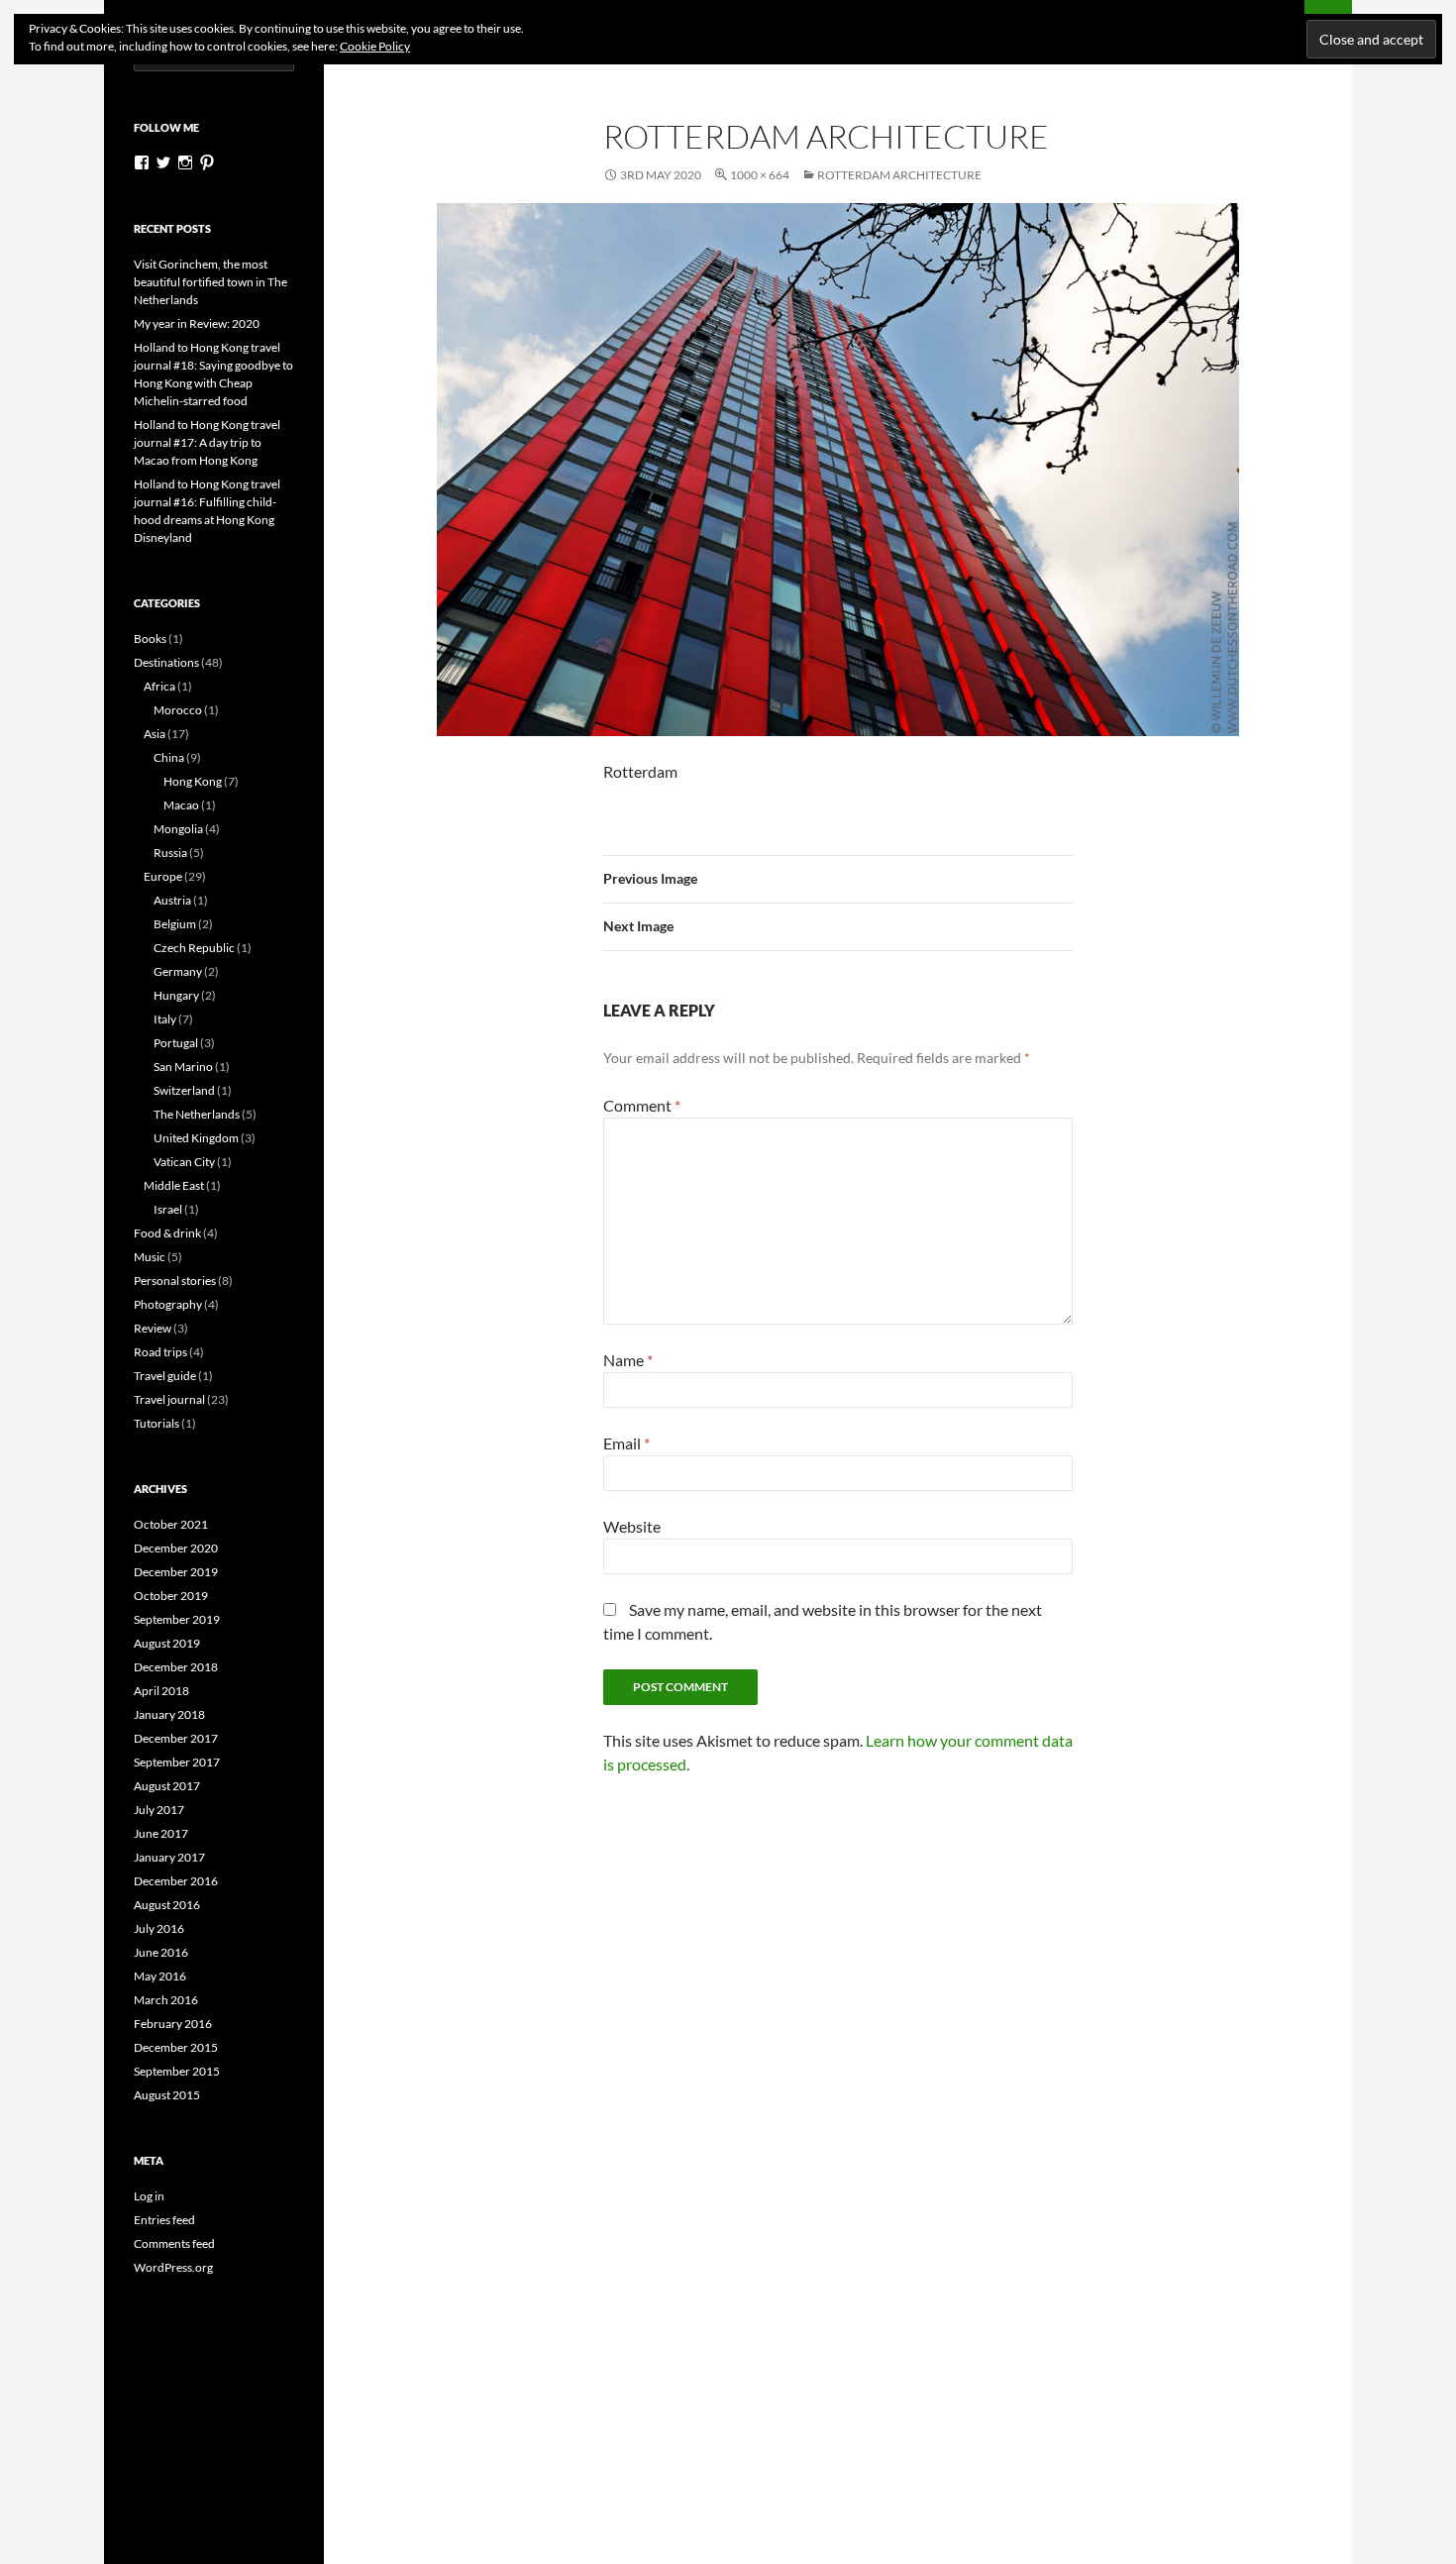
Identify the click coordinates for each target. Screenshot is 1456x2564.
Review (153, 1328)
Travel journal (169, 1399)
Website (632, 1526)
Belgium (175, 924)
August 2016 (167, 1905)
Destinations (166, 662)
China (169, 757)
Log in (149, 2196)
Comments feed (174, 2243)
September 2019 (177, 1619)
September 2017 (177, 1762)
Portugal (176, 1043)
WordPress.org (173, 2267)
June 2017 (161, 1833)
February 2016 (173, 2024)
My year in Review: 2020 (197, 323)
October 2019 (171, 1596)
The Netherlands (197, 1114)
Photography (168, 1304)
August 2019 (167, 1643)
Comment (642, 1105)
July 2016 (159, 1928)
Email (626, 1443)
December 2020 (176, 1548)
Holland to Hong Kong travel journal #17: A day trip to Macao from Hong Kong (207, 442)
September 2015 (177, 2071)
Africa (159, 686)
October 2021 (171, 1524)
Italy (165, 1019)
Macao (181, 805)
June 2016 (161, 1952)
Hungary (176, 995)
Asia (155, 734)
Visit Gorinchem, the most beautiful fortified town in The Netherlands (210, 282)
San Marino (183, 1067)
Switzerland (184, 1090)
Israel (168, 1209)
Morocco (178, 710)
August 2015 (167, 2095)
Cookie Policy (375, 46)
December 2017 (176, 1738)
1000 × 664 (760, 175)
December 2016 (176, 1881)
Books (150, 639)
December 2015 (176, 2047)
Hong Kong (193, 781)
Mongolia (178, 829)
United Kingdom (196, 1138)
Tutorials (156, 1423)
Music (150, 1257)
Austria (172, 900)
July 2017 (159, 1810)
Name (628, 1360)
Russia (170, 853)
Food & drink (167, 1233)
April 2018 (161, 1691)
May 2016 (160, 1976)
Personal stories (175, 1281)
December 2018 (176, 1667)
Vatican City (184, 1162)
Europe (163, 876)
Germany (178, 971)
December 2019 (176, 1572)
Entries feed (164, 2220)
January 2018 (169, 1714)
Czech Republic (194, 948)
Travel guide (165, 1376)
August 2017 (167, 1786)
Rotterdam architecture (899, 175)
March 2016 (166, 2000)
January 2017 (169, 1857)
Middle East (174, 1185)
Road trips (160, 1352)
